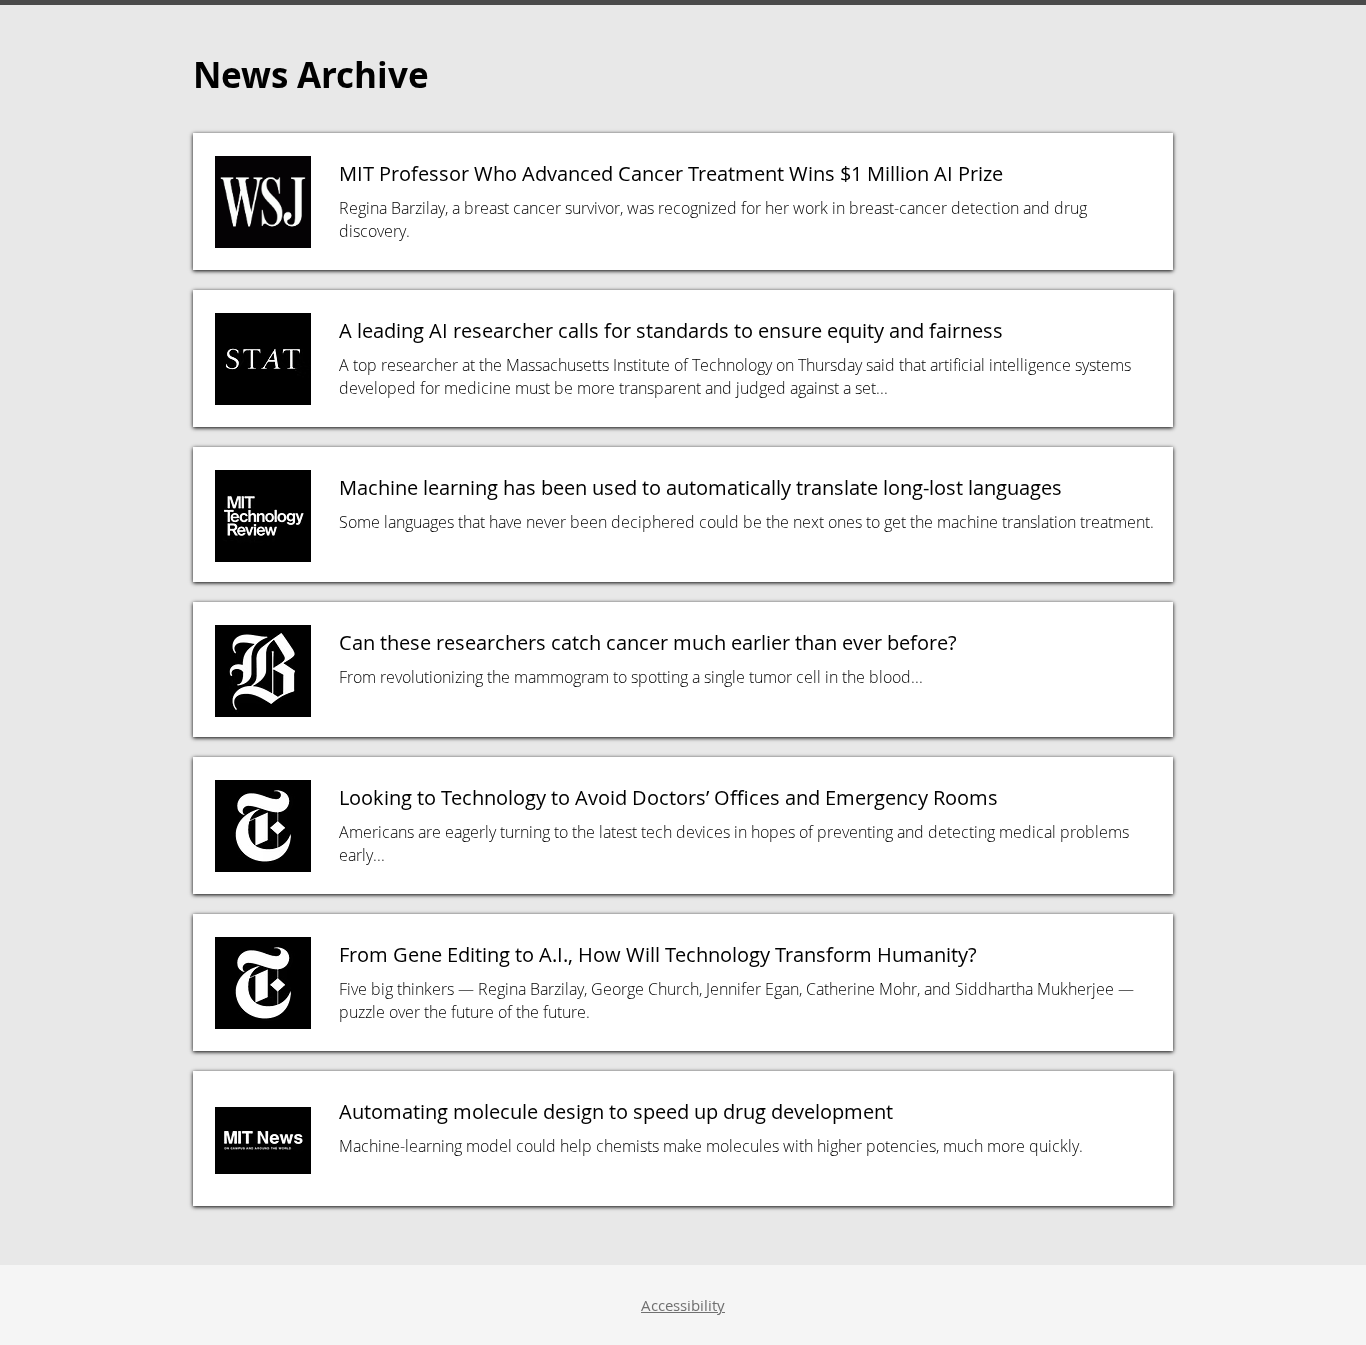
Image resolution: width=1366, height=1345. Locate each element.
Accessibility (683, 1305)
